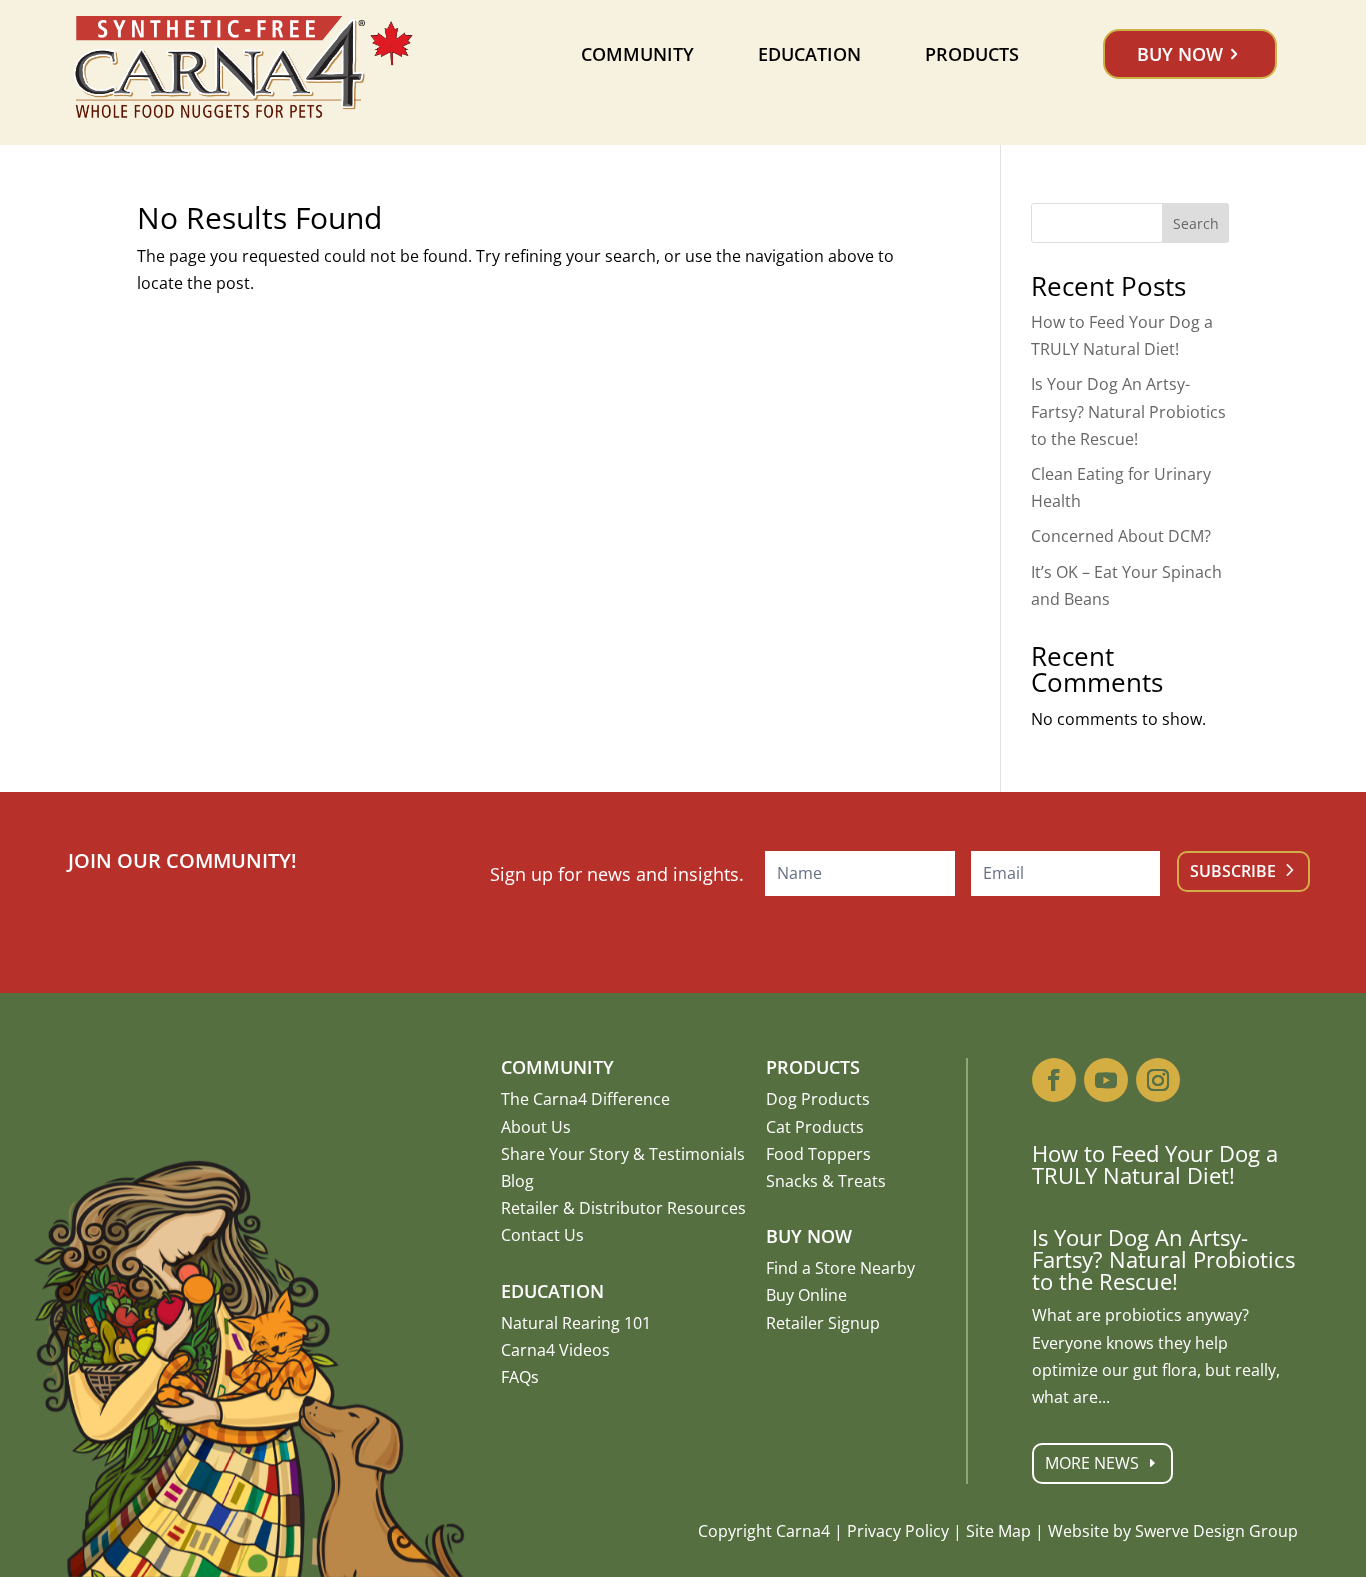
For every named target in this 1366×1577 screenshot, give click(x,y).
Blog (517, 1181)
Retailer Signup (823, 1323)
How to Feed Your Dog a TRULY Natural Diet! (1155, 1164)
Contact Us (542, 1235)
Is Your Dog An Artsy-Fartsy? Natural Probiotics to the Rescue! (1128, 411)
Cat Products (815, 1127)
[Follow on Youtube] (1106, 1080)
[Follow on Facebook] (1054, 1080)
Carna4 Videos (555, 1350)
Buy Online (806, 1295)
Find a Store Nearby (840, 1268)
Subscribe (1233, 871)
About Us (536, 1127)
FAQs (520, 1377)
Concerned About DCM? (1121, 536)
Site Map (998, 1531)
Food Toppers (818, 1154)
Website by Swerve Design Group (1173, 1531)
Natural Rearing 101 (576, 1323)
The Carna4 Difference (585, 1099)
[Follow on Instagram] (1158, 1080)
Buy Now (1180, 54)
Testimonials (697, 1154)
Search (1196, 223)
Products (972, 54)
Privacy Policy (898, 1531)
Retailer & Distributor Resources (623, 1208)
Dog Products (818, 1099)
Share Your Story (565, 1154)
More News (1092, 1463)
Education (809, 54)
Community (637, 54)
